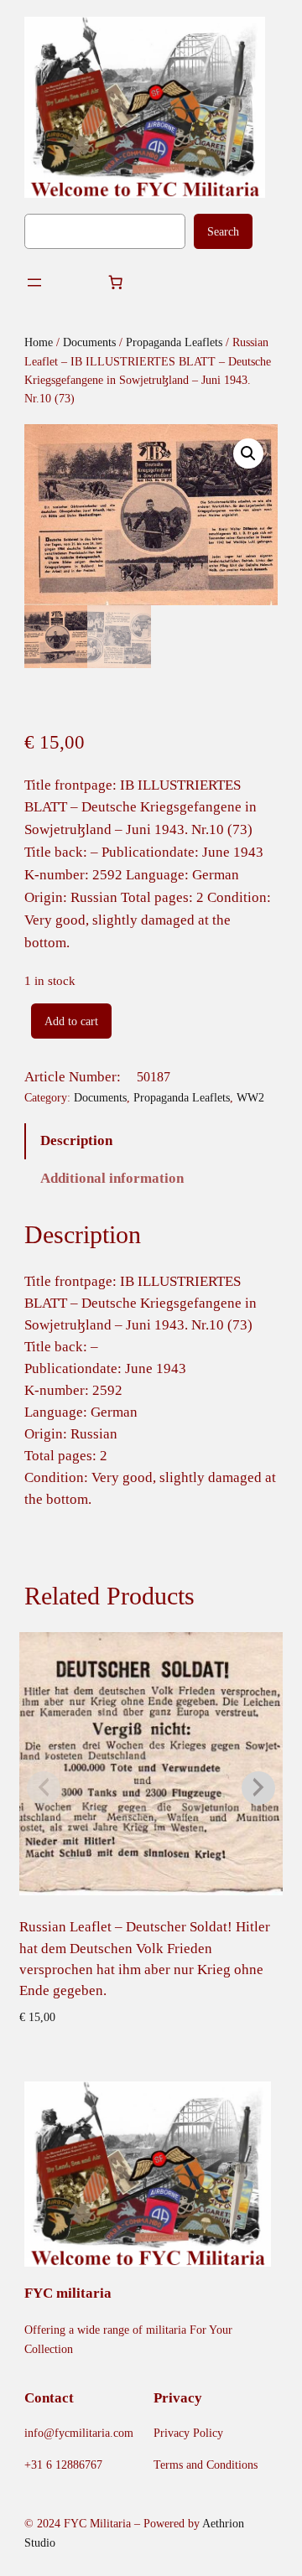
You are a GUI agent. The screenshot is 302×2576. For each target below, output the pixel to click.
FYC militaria (68, 2293)
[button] (248, 454)
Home (39, 342)
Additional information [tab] (112, 1178)
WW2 (250, 1097)
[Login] (74, 283)
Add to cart (71, 1021)
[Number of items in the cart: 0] (115, 282)
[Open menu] (34, 282)
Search (223, 231)
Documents (89, 342)
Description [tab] (76, 1140)
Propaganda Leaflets (174, 342)
